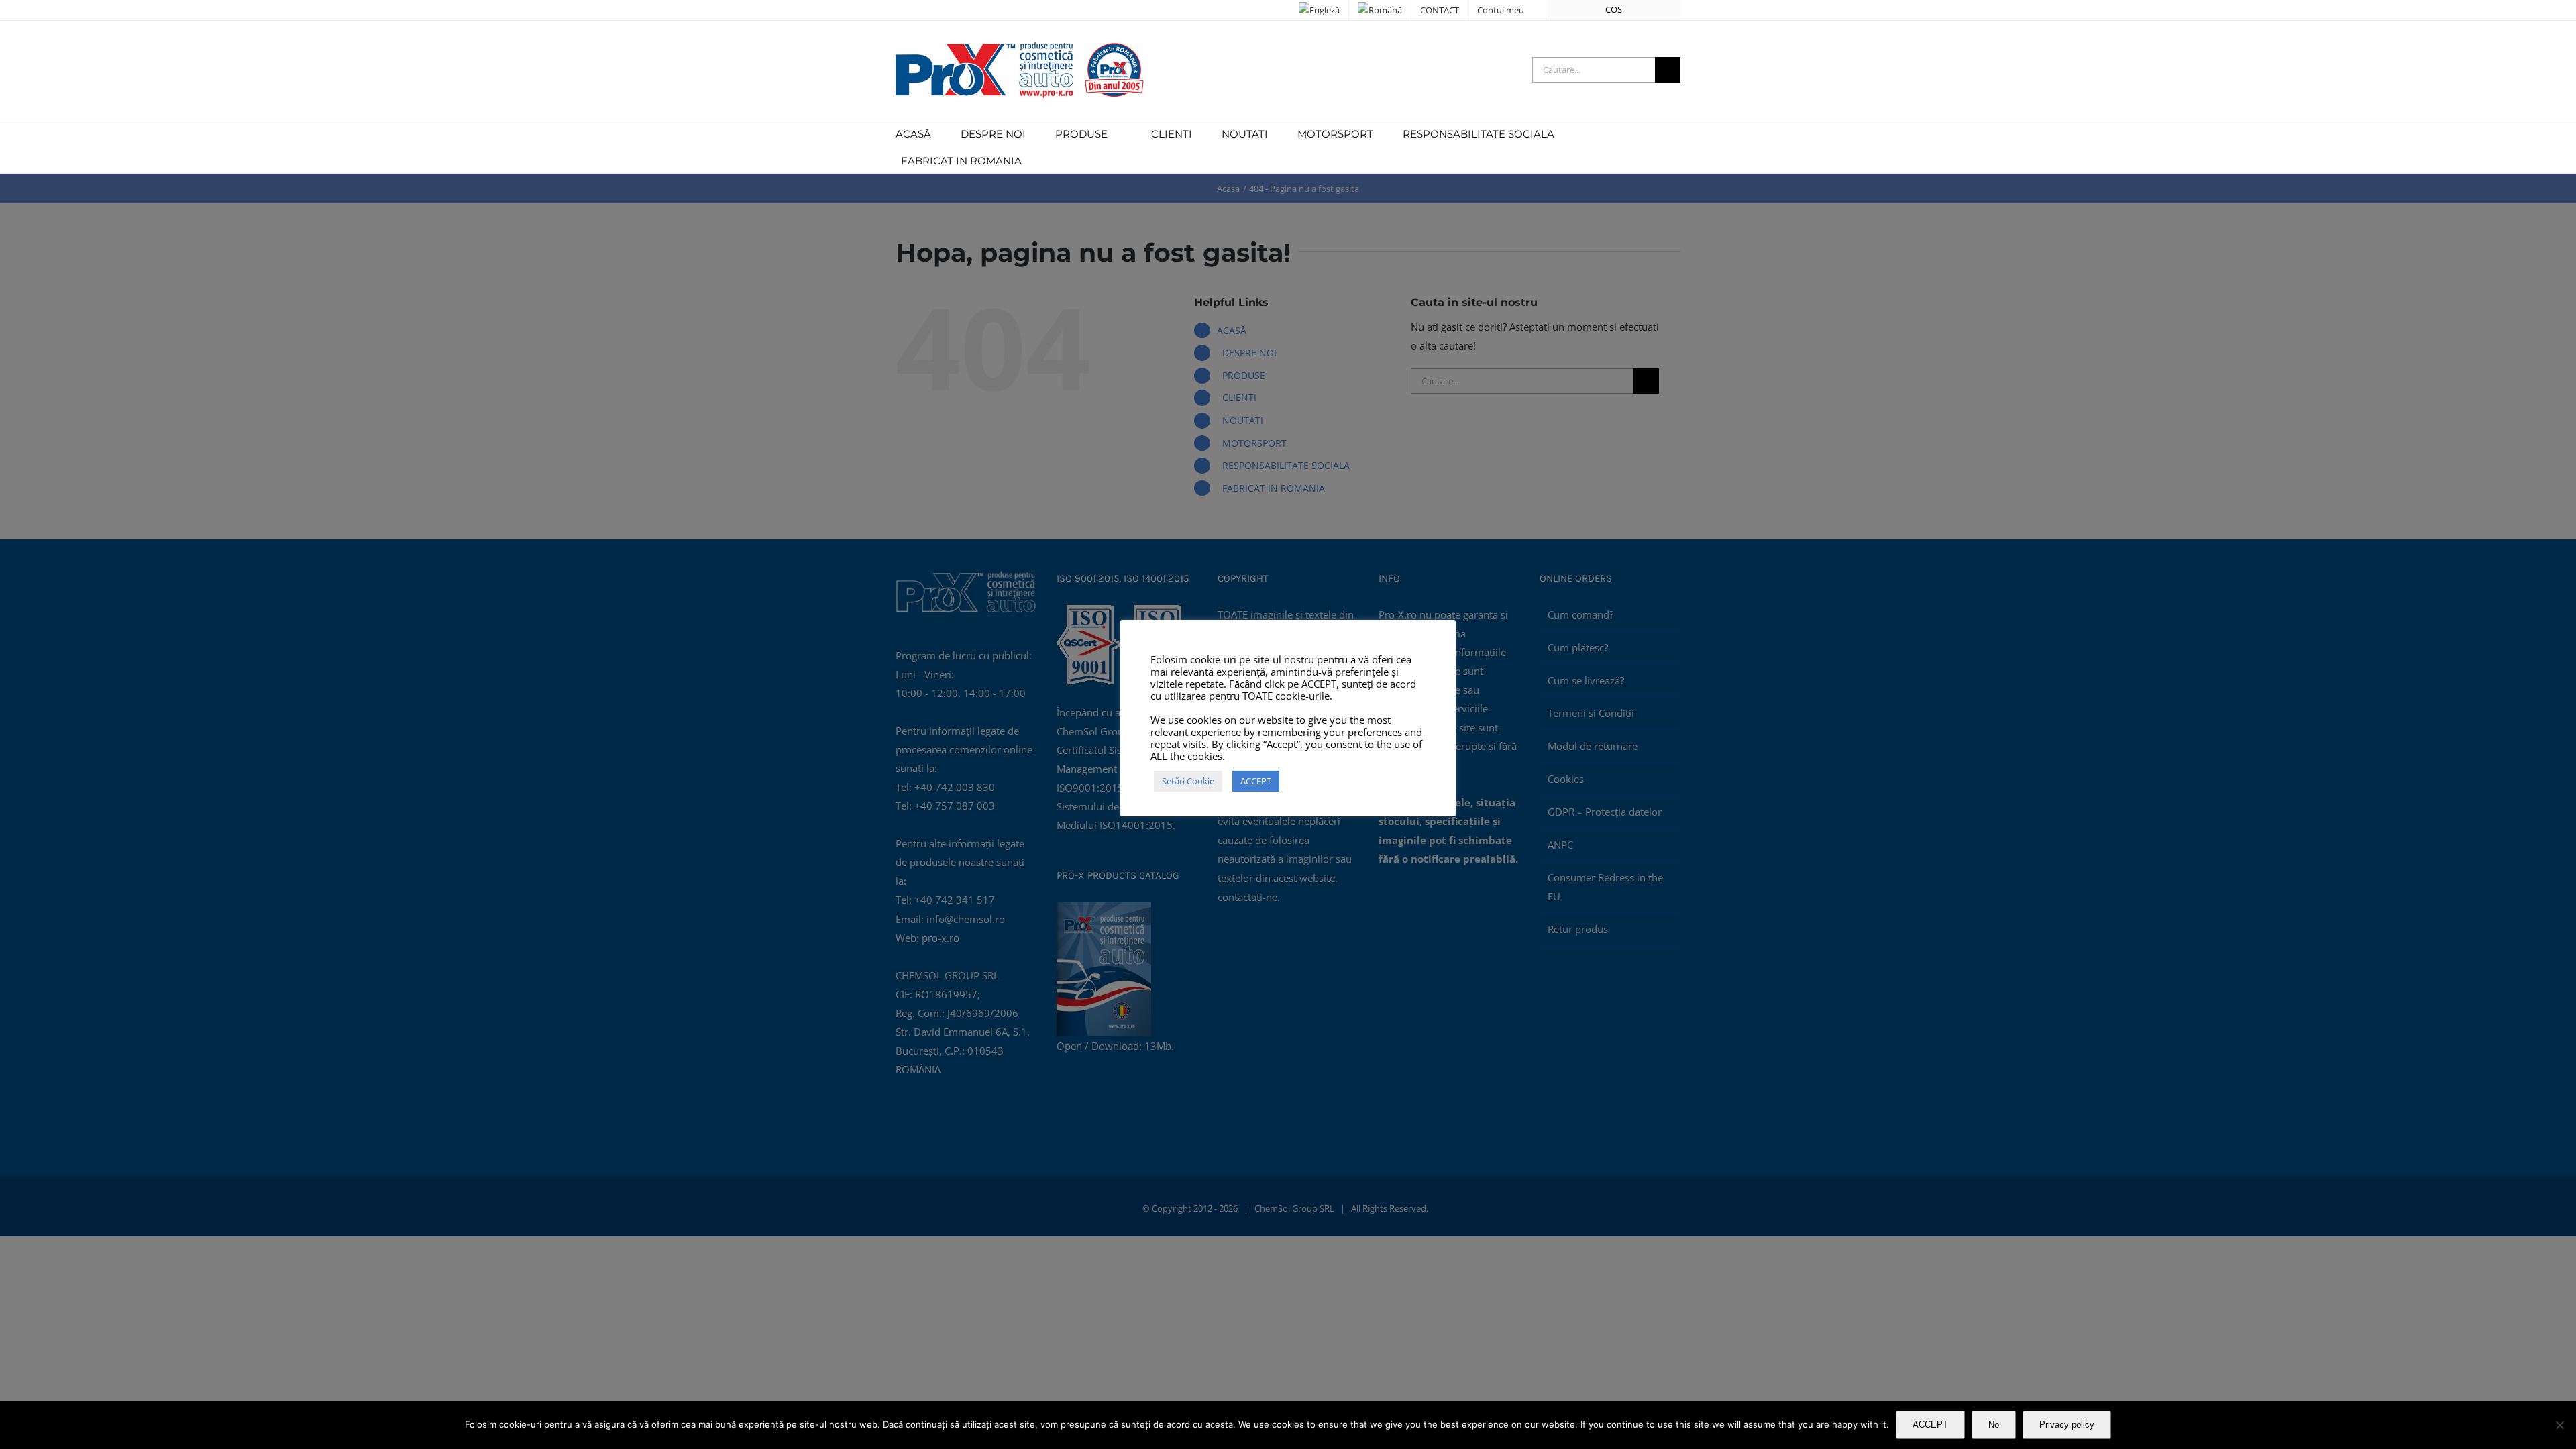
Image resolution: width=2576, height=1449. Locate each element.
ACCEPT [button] (1256, 781)
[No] (2559, 1425)
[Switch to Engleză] (1319, 10)
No (1994, 1425)
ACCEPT (1930, 1425)
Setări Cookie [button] (1188, 781)
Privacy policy (2067, 1425)
